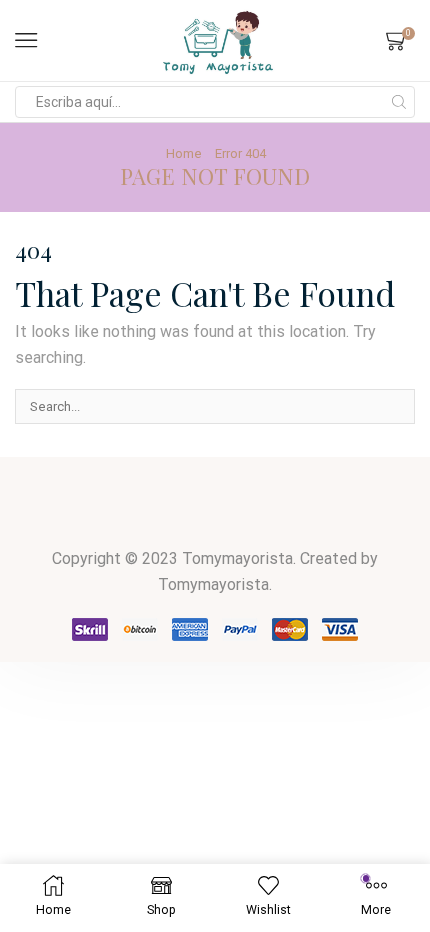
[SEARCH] (398, 406)
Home (184, 153)
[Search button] (399, 102)
